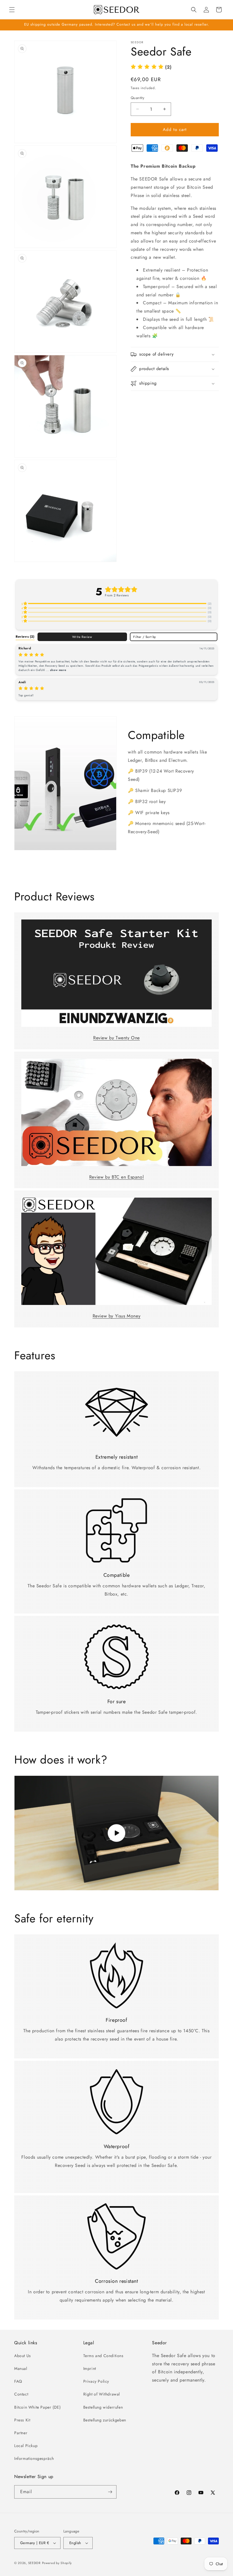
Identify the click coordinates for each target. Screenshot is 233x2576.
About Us (23, 2356)
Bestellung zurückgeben (105, 2420)
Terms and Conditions (103, 2356)
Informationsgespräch (34, 2458)
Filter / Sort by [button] (145, 637)
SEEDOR (34, 2563)
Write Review (82, 637)
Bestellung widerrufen (103, 2407)
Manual (21, 2368)
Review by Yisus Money (117, 1316)
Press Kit (22, 2420)
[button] (12, 10)
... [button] (56, 670)
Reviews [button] (25, 637)
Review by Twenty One (116, 1038)
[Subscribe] (110, 2492)
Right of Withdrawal (102, 2394)
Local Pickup (26, 2446)
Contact (21, 2394)
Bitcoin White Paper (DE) (37, 2407)
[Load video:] (116, 1833)
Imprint (90, 2368)
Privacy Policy (96, 2381)
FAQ (18, 2381)
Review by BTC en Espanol (116, 1177)
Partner (21, 2433)
